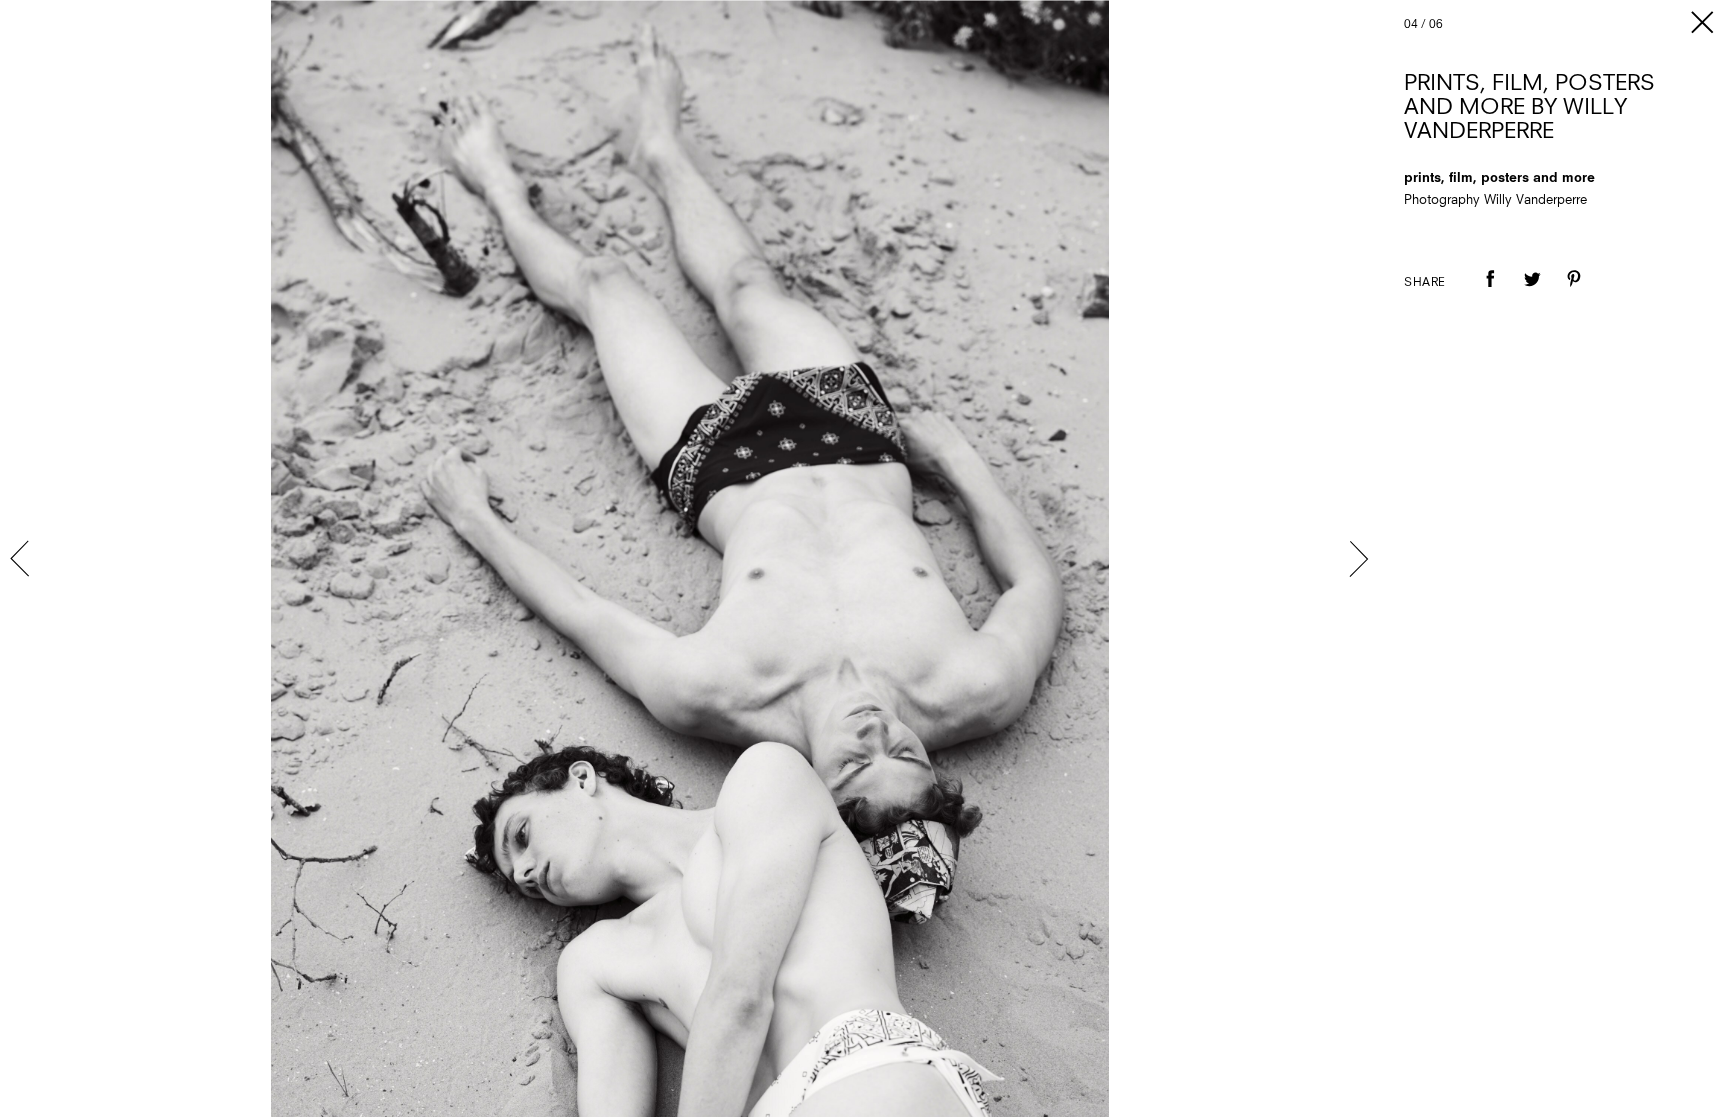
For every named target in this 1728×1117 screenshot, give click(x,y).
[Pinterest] (1574, 293)
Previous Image (22, 559)
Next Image (1358, 559)
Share (1425, 283)
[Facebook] (1490, 293)
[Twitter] (1532, 293)
